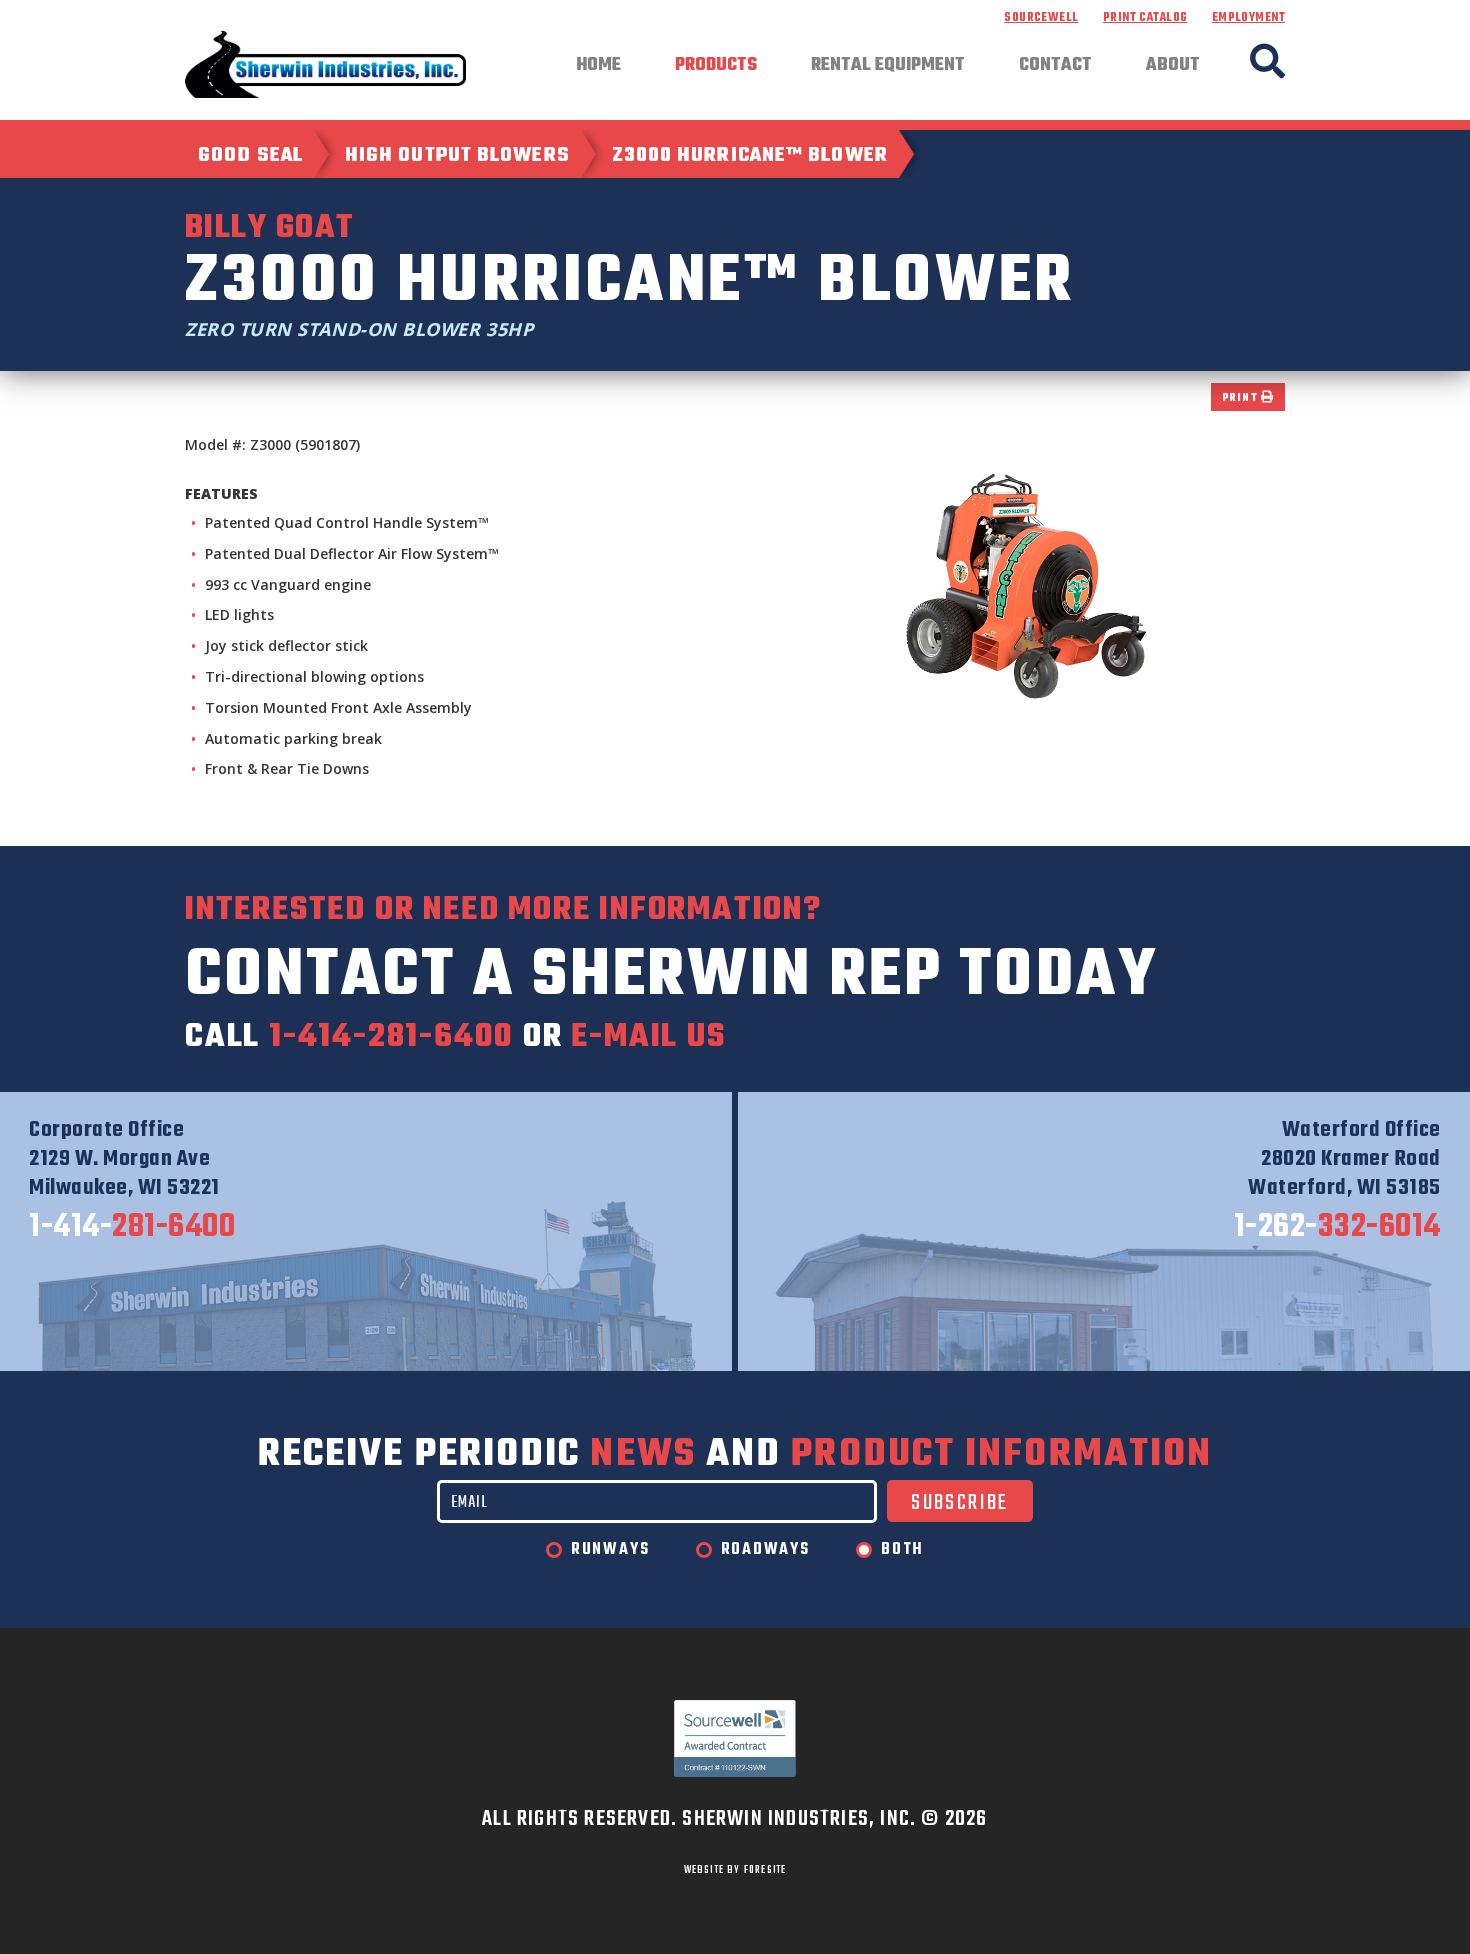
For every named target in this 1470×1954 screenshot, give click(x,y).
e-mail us (648, 1037)
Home (598, 66)
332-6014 (1337, 1228)
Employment (1248, 18)
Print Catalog (1145, 18)
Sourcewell (1041, 18)
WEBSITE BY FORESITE (735, 1870)
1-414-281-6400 (391, 1037)
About (1173, 66)
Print (1242, 398)
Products (716, 66)
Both (902, 1550)
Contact (1055, 66)
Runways (610, 1550)
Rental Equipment (888, 66)
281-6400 (132, 1228)
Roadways (765, 1550)
